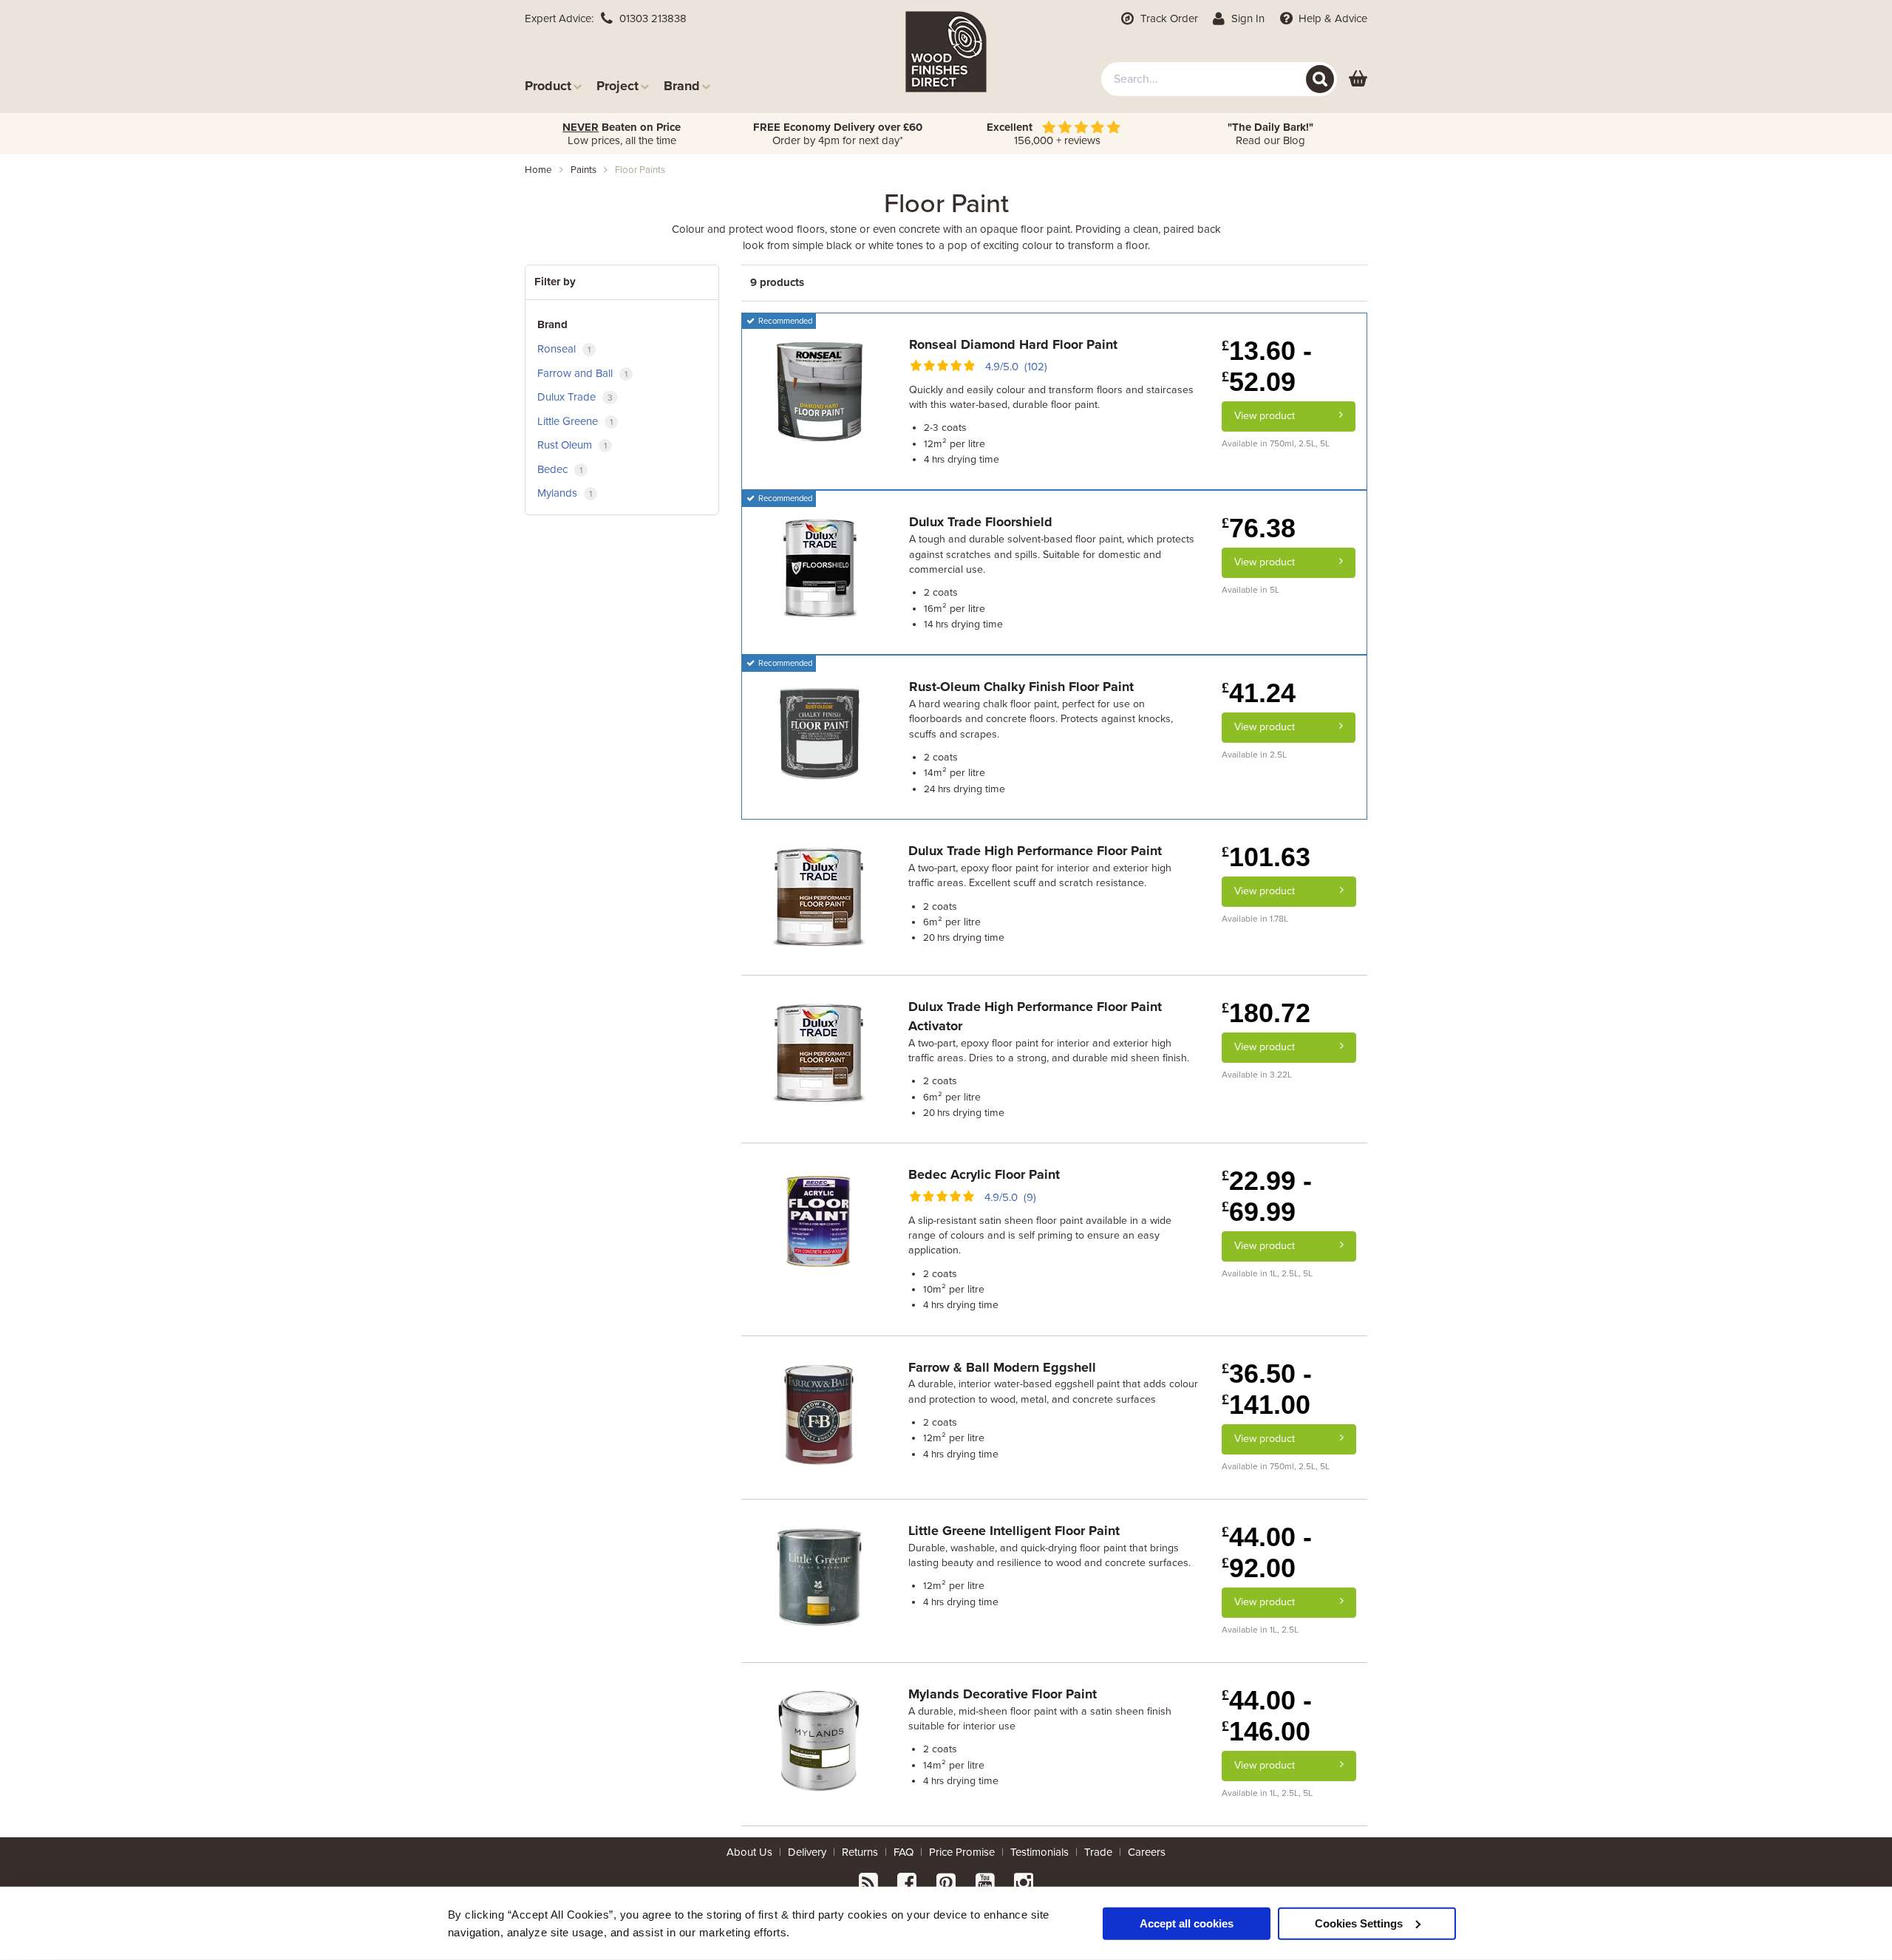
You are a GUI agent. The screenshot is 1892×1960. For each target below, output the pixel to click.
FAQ (904, 1852)
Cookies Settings (1359, 1923)
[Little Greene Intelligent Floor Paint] (819, 1576)
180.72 (1266, 1013)
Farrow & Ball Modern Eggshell (1002, 1367)
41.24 (1259, 693)
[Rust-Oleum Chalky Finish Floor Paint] (820, 732)
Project (617, 85)
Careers (1147, 1852)
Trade (1098, 1852)
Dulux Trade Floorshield (981, 522)
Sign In (1246, 18)
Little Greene (575, 421)
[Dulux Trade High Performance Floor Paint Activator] (819, 1052)
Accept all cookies (1187, 1923)
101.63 (1266, 857)
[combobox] (1219, 79)
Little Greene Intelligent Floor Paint (1014, 1531)
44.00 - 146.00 (1267, 1716)
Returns (860, 1852)
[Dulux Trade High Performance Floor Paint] (819, 896)
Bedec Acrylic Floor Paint (984, 1174)
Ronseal (564, 349)
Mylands (565, 493)
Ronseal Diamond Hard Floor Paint (1013, 344)
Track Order (1168, 18)
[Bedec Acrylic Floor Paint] (819, 1220)
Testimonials (1039, 1852)
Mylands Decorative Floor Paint (1003, 1694)
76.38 (1259, 528)
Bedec (560, 469)
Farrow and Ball (582, 373)
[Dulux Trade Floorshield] (820, 568)
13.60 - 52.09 (1267, 366)
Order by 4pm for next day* (838, 134)
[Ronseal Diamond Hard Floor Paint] (820, 389)
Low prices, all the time (622, 134)
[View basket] (1358, 79)
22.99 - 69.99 (1267, 1196)
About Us (749, 1852)
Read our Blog (1270, 134)
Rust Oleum (572, 445)
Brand (682, 85)
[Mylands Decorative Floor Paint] (819, 1740)
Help (1331, 18)
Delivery (807, 1852)
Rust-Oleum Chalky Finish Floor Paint (1021, 687)
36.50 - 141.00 (1267, 1389)
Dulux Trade (575, 397)
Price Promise (962, 1852)
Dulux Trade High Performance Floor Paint (1035, 851)
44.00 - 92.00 (1267, 1552)
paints (583, 170)
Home (538, 170)
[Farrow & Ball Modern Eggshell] (819, 1412)
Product (548, 85)
